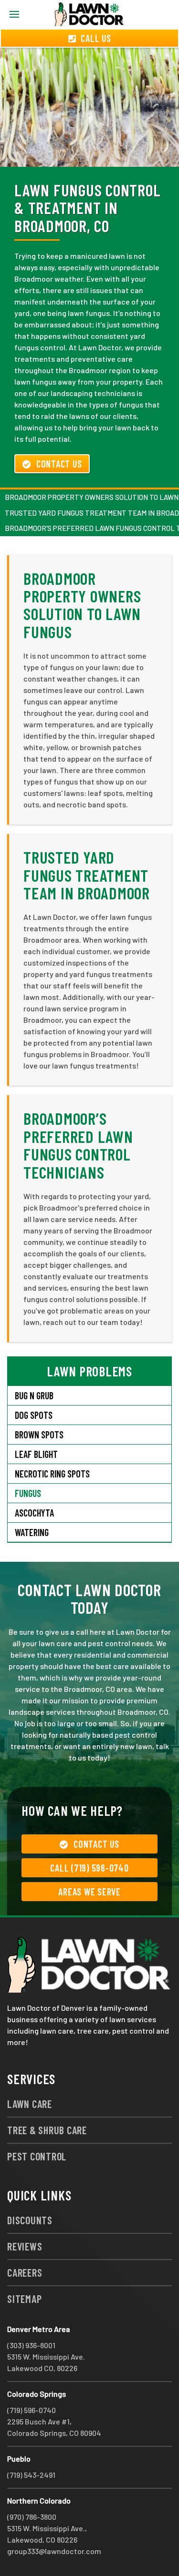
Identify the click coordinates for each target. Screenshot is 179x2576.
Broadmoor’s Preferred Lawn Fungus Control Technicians (78, 1145)
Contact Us (59, 464)
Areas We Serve (89, 1892)
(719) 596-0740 (32, 2410)
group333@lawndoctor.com (54, 2551)
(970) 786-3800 (32, 2517)
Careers (25, 2272)
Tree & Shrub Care (47, 2130)
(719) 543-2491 (31, 2475)
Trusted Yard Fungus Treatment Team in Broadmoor (87, 875)
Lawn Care (30, 2104)
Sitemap (24, 2299)
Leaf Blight (36, 1454)
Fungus (28, 1493)
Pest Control (37, 2156)
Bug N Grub (34, 1395)
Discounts (30, 2220)
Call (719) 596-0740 (89, 1868)
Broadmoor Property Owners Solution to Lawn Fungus (82, 605)
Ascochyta (34, 1513)
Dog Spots (34, 1415)
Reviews (25, 2246)
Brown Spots (39, 1435)
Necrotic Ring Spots (52, 1474)
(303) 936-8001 (31, 2345)
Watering (32, 1532)
